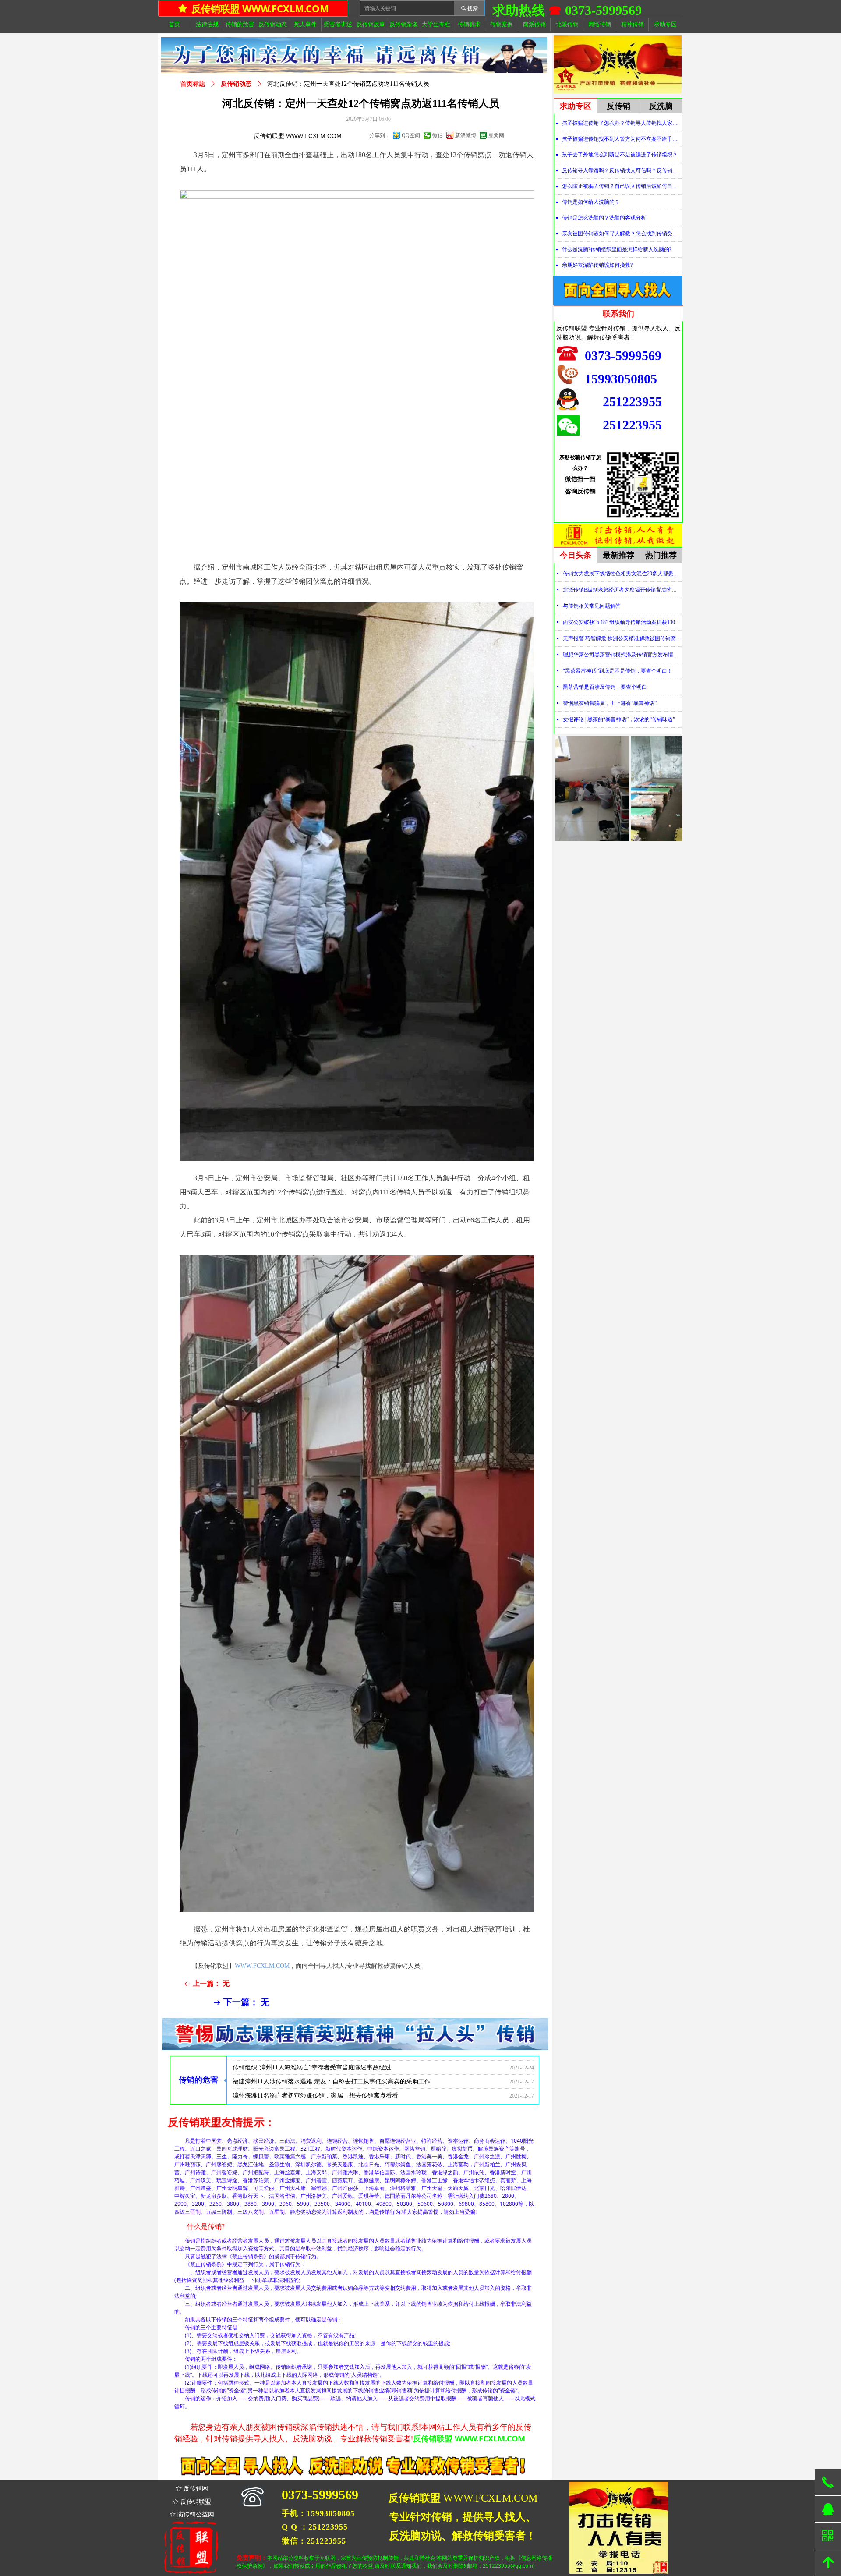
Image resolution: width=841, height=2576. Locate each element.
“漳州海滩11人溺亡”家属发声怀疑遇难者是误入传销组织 (309, 2082)
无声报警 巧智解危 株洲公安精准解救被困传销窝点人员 (622, 638)
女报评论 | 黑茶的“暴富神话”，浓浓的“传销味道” (619, 719)
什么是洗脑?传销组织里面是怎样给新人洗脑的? (617, 249)
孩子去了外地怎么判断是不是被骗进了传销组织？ (620, 155)
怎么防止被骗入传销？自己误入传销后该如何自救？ (622, 186)
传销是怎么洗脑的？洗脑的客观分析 (604, 218)
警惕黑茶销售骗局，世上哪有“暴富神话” (610, 703)
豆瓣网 (496, 135)
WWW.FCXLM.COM (262, 1966)
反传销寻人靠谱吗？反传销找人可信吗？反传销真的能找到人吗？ (622, 170)
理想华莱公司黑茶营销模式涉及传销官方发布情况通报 (622, 655)
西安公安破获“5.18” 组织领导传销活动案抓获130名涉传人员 (622, 622)
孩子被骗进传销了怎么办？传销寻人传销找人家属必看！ (622, 123)
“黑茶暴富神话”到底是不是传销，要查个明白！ (618, 671)
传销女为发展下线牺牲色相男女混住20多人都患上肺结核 (622, 574)
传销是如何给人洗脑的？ (591, 202)
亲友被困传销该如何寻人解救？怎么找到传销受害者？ (622, 234)
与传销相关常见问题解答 (592, 606)
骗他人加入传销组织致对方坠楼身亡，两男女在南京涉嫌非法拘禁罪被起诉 (334, 2096)
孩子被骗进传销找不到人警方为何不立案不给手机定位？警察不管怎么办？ (622, 139)
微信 (438, 135)
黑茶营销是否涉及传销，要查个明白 (605, 687)
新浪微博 (466, 135)
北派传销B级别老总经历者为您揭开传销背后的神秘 (622, 590)
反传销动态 (236, 84)
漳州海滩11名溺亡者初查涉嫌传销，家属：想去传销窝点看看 (315, 2068)
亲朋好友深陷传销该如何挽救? (597, 265)
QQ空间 (411, 135)
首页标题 (193, 84)
